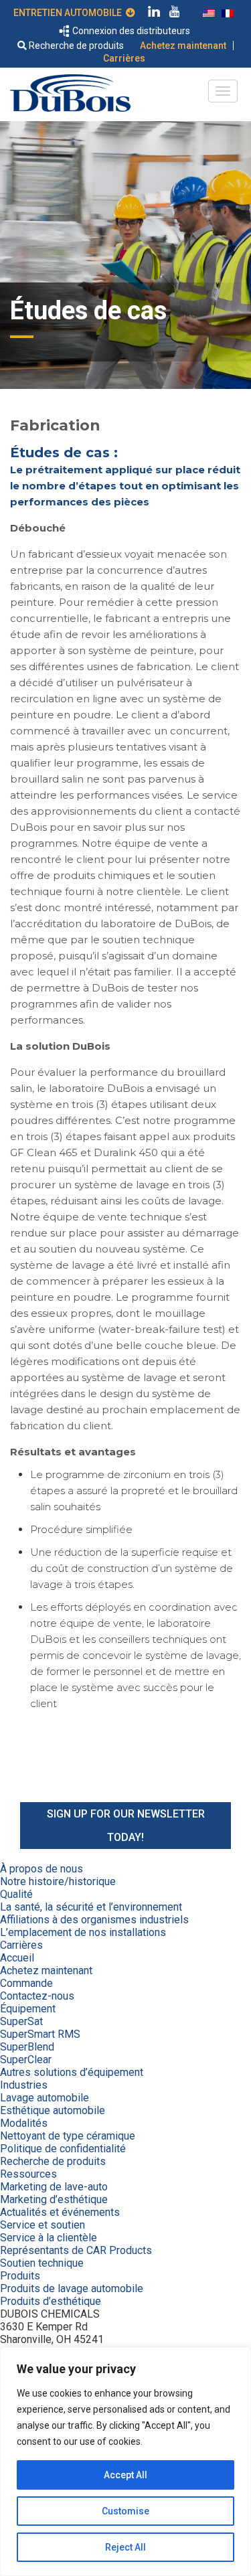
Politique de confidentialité (63, 2149)
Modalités (24, 2123)
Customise (125, 2511)
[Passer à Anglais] (209, 12)
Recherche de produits (75, 46)
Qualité (16, 1894)
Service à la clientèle (49, 2238)
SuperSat (21, 2021)
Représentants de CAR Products (76, 2250)
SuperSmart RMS (40, 2034)
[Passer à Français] (228, 12)
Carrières (124, 58)
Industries (24, 2085)
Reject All (125, 2547)
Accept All (125, 2475)
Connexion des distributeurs (130, 31)
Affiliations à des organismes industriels (94, 1920)
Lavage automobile (45, 2098)
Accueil (17, 1958)
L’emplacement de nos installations (83, 1932)
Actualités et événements (60, 2212)
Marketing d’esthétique (54, 2199)
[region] (125, 2462)
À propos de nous (41, 1869)
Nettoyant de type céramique (68, 2136)
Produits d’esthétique (51, 2301)
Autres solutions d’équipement (72, 2072)
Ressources (28, 2174)
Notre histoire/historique (58, 1881)
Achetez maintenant (183, 46)
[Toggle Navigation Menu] (223, 91)
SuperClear (26, 2060)
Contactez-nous (37, 1996)
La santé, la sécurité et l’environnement (91, 1907)
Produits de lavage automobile (72, 2288)
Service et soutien (43, 2225)
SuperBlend (27, 2047)
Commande (26, 1983)
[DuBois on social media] (154, 13)
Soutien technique (42, 2263)
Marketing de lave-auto (54, 2187)
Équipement (28, 2009)
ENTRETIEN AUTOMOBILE (70, 13)
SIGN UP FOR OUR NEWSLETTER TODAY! (126, 1826)
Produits (20, 2276)
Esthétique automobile (53, 2110)
